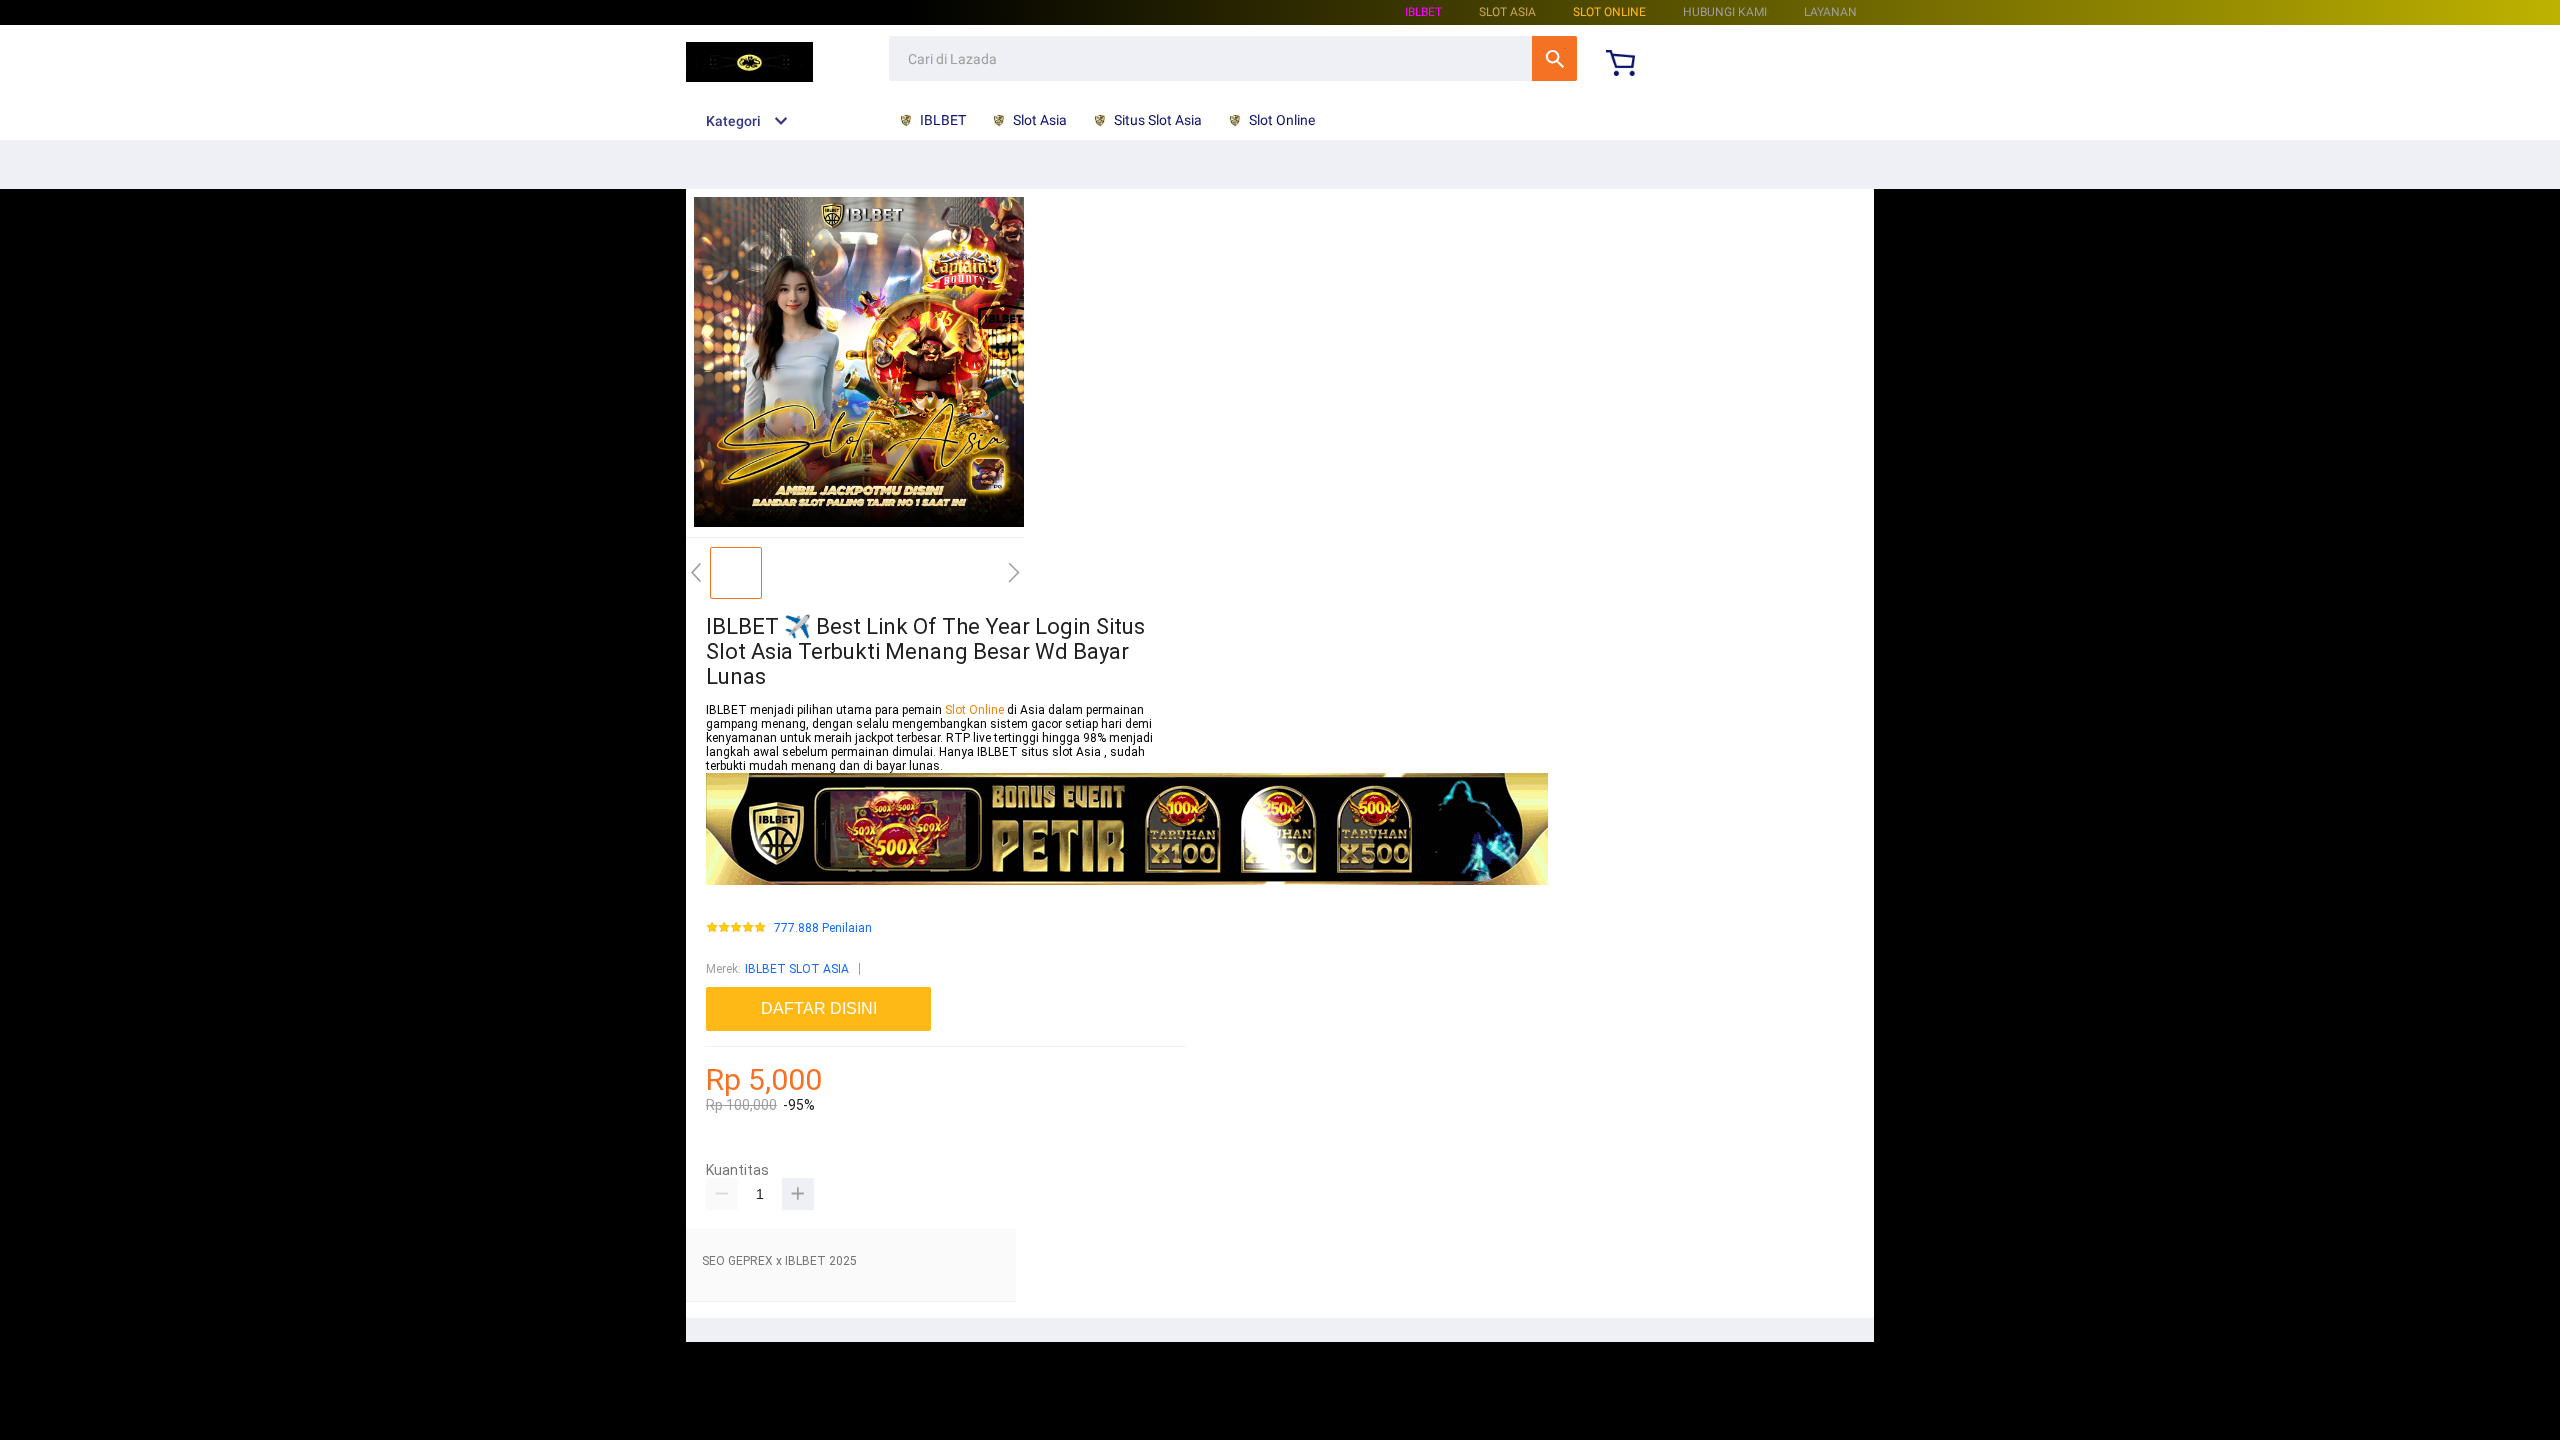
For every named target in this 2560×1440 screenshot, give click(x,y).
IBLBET (1423, 12)
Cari (1554, 58)
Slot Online (1609, 12)
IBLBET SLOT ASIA (797, 969)
